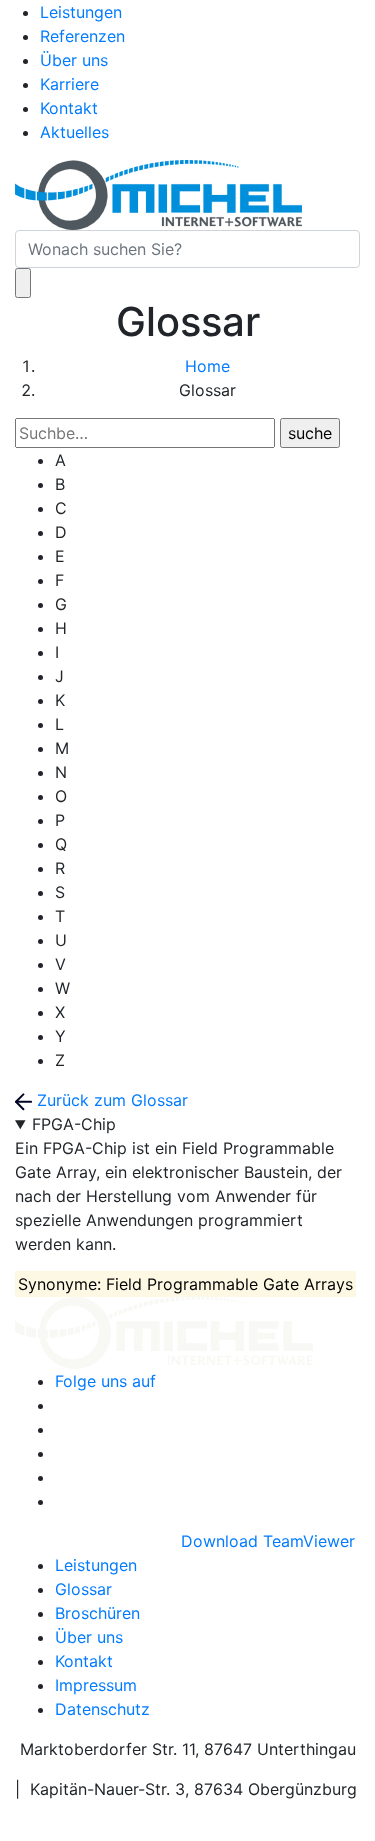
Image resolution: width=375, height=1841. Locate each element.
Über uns (74, 60)
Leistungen (81, 12)
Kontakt (69, 108)
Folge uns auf (105, 1381)
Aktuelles (74, 132)
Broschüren (97, 1613)
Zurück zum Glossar (110, 1100)
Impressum (96, 1685)
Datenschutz (102, 1709)
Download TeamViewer (270, 1541)
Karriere (69, 84)
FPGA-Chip (74, 1124)
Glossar (83, 1589)
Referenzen (82, 36)
